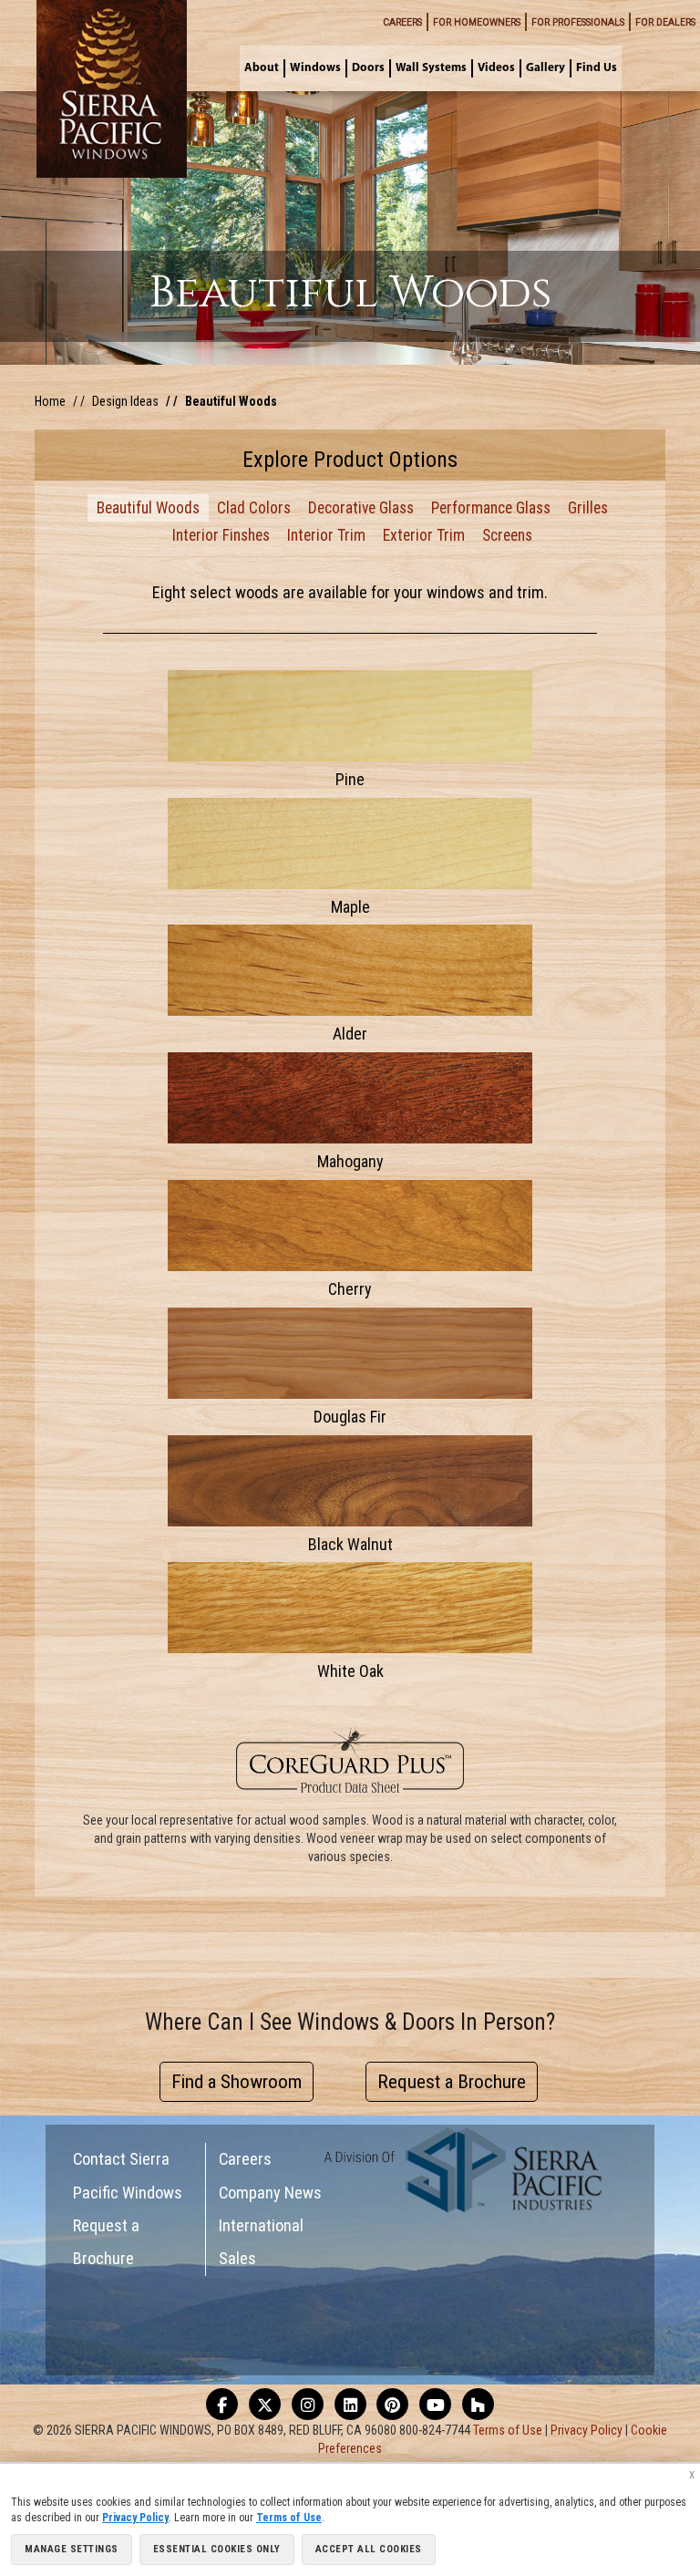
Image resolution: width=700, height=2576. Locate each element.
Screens (507, 535)
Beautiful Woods (148, 508)
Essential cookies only (217, 2549)
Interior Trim (326, 535)
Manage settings (72, 2549)
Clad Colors (254, 508)
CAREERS (402, 22)
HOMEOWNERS (477, 22)
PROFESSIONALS (578, 22)
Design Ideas (125, 401)
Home (50, 401)
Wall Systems (431, 68)
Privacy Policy (587, 2430)
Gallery (546, 68)
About (262, 68)
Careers (245, 2159)
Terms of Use (508, 2430)
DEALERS (665, 22)
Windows (315, 68)
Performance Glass (491, 508)
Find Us (597, 68)
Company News (270, 2193)
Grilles (588, 508)
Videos (496, 68)
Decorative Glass (361, 508)
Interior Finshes (221, 535)
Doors (368, 68)
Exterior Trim (424, 535)
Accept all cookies (369, 2549)
